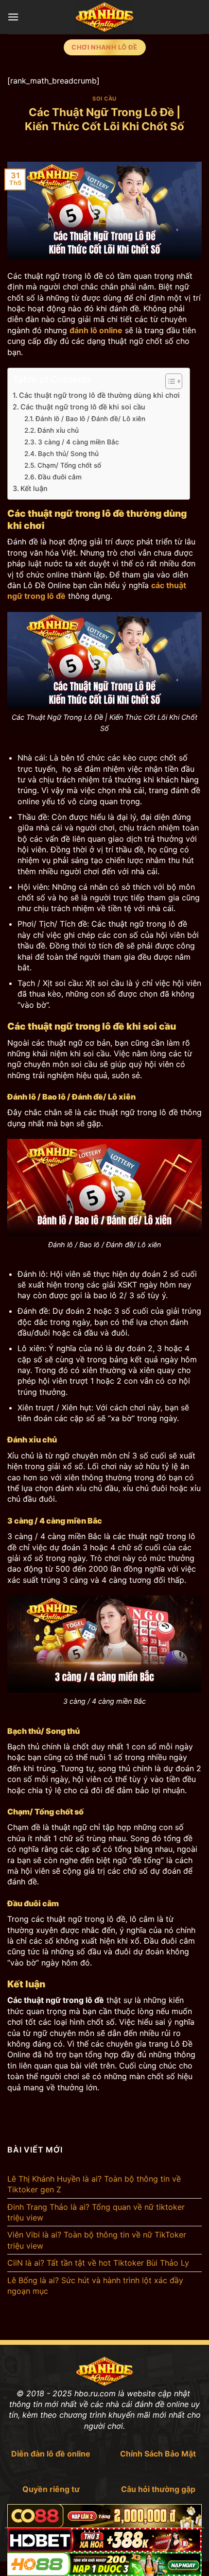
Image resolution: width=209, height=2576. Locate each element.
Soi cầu (104, 99)
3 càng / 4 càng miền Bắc (78, 442)
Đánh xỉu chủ (58, 430)
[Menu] (13, 17)
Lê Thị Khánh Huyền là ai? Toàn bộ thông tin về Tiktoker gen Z (94, 2184)
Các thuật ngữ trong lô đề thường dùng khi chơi (99, 395)
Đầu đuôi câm (60, 477)
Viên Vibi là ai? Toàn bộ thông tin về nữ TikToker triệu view (97, 2240)
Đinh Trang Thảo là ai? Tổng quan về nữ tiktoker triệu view (96, 2212)
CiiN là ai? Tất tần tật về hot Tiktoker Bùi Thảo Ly (98, 2263)
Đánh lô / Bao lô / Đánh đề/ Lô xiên (90, 419)
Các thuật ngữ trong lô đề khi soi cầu (83, 407)
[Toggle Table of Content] (169, 381)
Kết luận (34, 488)
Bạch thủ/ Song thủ (69, 454)
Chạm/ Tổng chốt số (69, 465)
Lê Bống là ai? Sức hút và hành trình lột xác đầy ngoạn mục (95, 2286)
